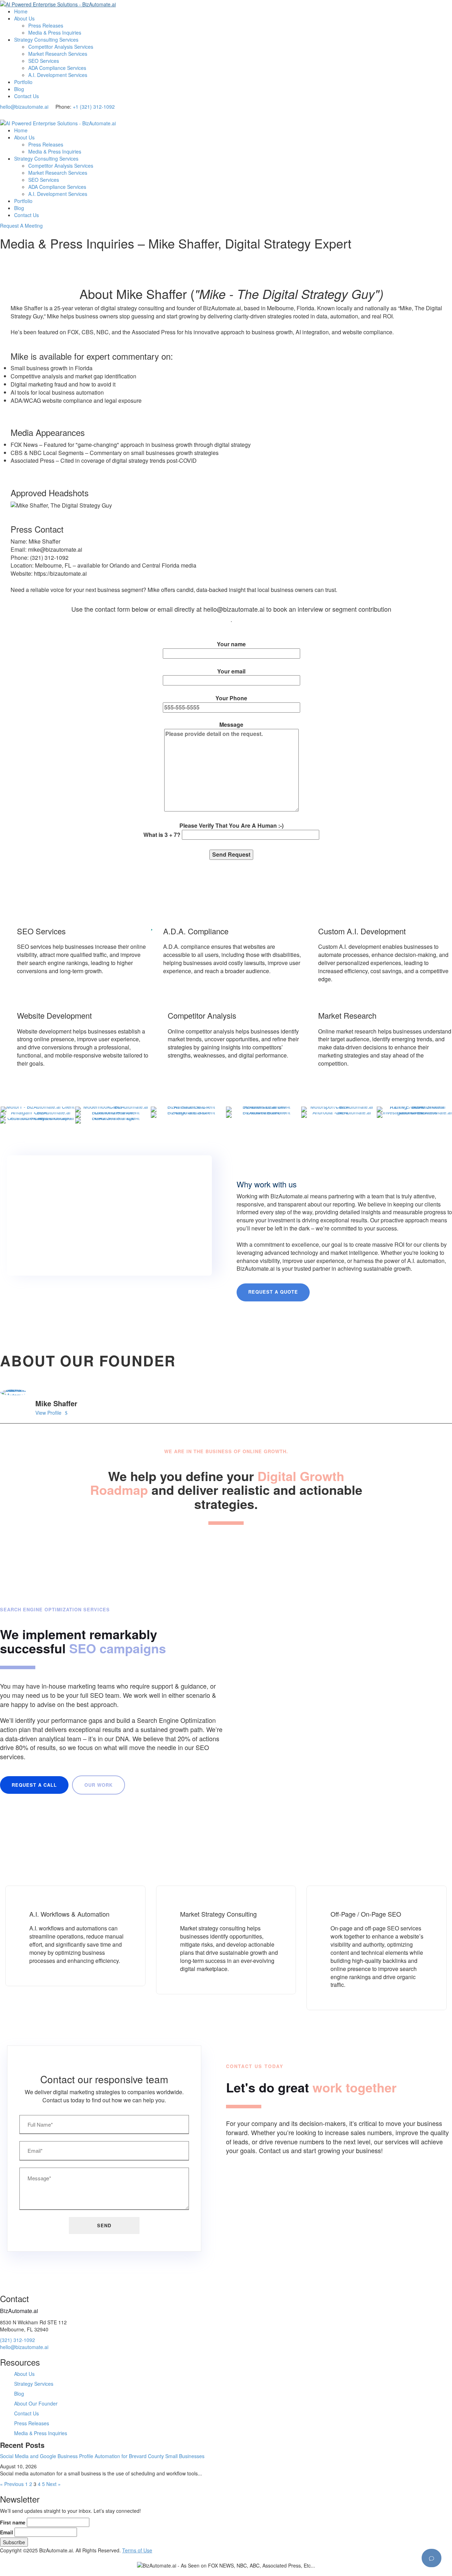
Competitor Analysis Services (61, 47)
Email (7, 2532)
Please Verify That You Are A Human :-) (213, 830)
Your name (231, 644)
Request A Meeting (21, 226)
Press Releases (46, 25)
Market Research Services (58, 54)
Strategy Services (34, 2384)
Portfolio (23, 82)
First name (13, 2522)
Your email (231, 671)
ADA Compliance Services (57, 68)
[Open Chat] (432, 2558)
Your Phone (213, 766)
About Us (24, 18)
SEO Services (44, 61)
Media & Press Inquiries (55, 32)
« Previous (12, 2484)
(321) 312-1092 (17, 2340)
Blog (19, 89)
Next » (53, 2484)
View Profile (48, 1413)
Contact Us (26, 96)
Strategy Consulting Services (46, 40)
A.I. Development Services (58, 75)
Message (213, 780)
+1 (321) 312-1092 (94, 107)
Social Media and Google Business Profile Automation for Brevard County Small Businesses (102, 2456)
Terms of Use (137, 2550)
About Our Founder (36, 2403)
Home (21, 11)
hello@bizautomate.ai (24, 107)
